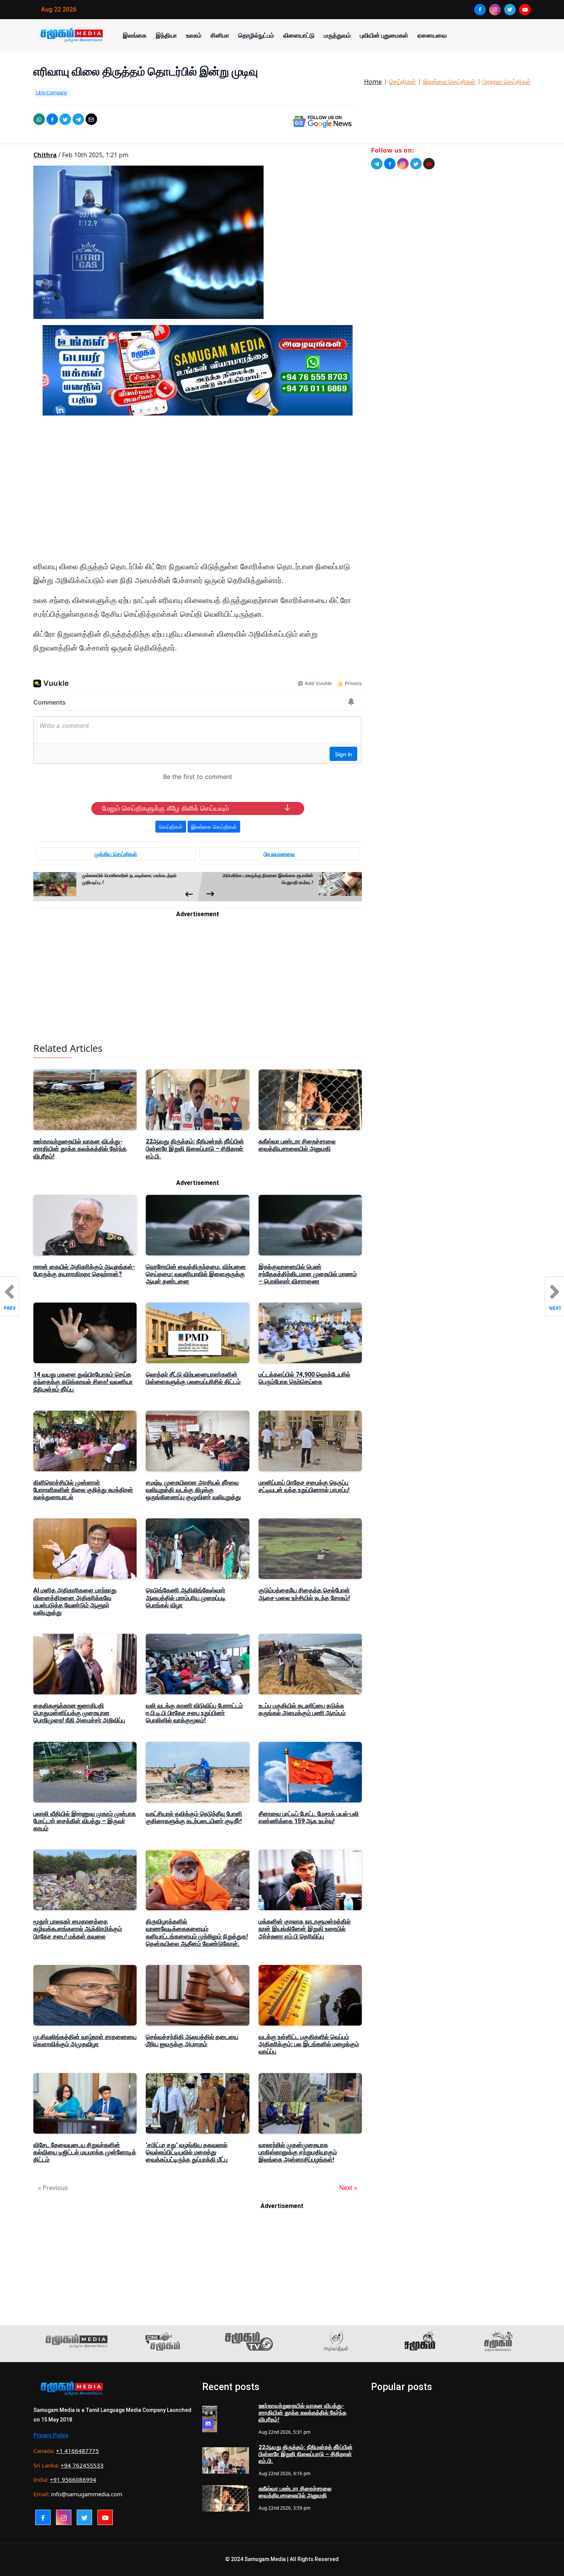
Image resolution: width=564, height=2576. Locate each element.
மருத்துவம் (337, 35)
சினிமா (220, 35)
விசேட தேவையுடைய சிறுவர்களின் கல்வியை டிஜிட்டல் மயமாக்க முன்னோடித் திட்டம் (85, 2152)
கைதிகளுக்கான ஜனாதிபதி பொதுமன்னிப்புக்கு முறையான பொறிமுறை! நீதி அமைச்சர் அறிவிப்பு (79, 1713)
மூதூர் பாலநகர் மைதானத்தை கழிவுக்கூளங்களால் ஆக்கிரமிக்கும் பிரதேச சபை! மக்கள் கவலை (78, 1929)
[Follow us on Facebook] (390, 164)
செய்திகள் (402, 82)
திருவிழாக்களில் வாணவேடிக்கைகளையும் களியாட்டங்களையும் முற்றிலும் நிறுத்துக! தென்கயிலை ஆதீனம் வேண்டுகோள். (197, 1933)
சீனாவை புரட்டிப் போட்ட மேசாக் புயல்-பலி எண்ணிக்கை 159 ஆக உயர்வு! (309, 1817)
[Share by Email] (91, 119)
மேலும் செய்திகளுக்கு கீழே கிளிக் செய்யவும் (165, 808)
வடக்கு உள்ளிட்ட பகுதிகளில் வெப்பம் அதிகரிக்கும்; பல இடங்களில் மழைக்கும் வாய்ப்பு (309, 2044)
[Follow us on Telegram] (377, 164)
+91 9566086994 (73, 2479)
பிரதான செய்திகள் (507, 82)
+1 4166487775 (78, 2451)
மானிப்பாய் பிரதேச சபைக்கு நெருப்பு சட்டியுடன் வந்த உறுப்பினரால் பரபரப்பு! (304, 1486)
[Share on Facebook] (52, 119)
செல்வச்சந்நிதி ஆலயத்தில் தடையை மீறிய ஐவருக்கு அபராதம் (192, 2040)
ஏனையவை (432, 35)
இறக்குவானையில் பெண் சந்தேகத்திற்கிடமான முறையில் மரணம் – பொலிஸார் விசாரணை (308, 1274)
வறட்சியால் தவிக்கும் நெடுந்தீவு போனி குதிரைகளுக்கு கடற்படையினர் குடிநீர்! (194, 1817)
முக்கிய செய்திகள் (116, 854)
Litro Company (52, 92)
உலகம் (194, 35)
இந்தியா (166, 35)
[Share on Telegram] (78, 119)
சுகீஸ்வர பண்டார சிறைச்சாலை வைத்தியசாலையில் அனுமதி (297, 1145)
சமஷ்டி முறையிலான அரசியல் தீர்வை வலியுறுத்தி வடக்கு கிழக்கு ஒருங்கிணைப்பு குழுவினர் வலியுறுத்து (193, 1490)
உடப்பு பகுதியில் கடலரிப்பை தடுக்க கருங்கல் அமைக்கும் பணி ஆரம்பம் (302, 1709)
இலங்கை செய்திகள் (449, 82)
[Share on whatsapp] (39, 119)
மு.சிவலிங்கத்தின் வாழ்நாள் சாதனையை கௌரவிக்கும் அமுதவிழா (85, 2040)
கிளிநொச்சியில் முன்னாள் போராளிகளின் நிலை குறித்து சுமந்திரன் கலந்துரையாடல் (83, 1490)
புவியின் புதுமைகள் (384, 35)
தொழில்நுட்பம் (256, 35)
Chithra (45, 155)
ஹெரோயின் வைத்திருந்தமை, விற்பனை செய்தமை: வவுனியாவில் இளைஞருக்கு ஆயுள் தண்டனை (196, 1274)
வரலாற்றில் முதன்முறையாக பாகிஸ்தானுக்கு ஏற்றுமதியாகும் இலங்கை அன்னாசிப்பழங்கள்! (298, 2152)
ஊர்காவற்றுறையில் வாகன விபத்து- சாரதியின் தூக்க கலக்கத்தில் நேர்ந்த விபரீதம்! (80, 1149)
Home (373, 82)
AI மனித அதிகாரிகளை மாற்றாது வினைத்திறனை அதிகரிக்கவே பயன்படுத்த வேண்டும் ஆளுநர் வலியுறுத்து (75, 1601)
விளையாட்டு (299, 35)
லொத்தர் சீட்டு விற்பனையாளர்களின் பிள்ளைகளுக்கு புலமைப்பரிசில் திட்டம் (193, 1378)
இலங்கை (135, 35)
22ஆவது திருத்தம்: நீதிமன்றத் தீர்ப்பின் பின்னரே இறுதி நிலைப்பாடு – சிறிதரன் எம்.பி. (195, 1149)
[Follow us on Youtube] (429, 164)
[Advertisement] (198, 495)
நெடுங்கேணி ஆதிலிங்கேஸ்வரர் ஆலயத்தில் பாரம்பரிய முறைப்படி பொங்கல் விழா (186, 1598)
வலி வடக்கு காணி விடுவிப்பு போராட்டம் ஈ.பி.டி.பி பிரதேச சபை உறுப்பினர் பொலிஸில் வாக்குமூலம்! (194, 1713)
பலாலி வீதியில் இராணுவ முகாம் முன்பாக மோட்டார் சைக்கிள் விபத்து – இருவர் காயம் (85, 1821)
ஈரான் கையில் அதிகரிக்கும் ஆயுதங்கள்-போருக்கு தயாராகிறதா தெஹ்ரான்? (84, 1270)
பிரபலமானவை (279, 854)
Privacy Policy (51, 2435)
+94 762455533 (82, 2465)
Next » (348, 2188)
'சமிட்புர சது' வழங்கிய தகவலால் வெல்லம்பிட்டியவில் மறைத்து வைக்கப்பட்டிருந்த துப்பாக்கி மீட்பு (187, 2152)
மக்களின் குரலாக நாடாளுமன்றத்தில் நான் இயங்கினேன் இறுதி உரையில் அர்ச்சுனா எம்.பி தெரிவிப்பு (305, 1929)
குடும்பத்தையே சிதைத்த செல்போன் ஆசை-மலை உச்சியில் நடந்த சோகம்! (304, 1594)
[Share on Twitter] (65, 119)
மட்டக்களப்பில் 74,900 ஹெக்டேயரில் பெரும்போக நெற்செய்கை (304, 1378)
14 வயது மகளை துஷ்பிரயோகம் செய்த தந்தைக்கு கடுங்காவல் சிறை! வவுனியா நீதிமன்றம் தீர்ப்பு (83, 1382)
